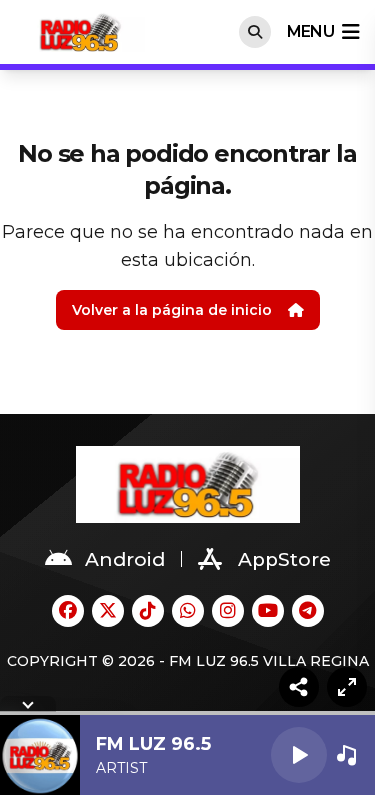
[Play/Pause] (299, 755)
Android (125, 559)
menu (310, 31)
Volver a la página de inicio (172, 310)
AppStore (284, 559)
